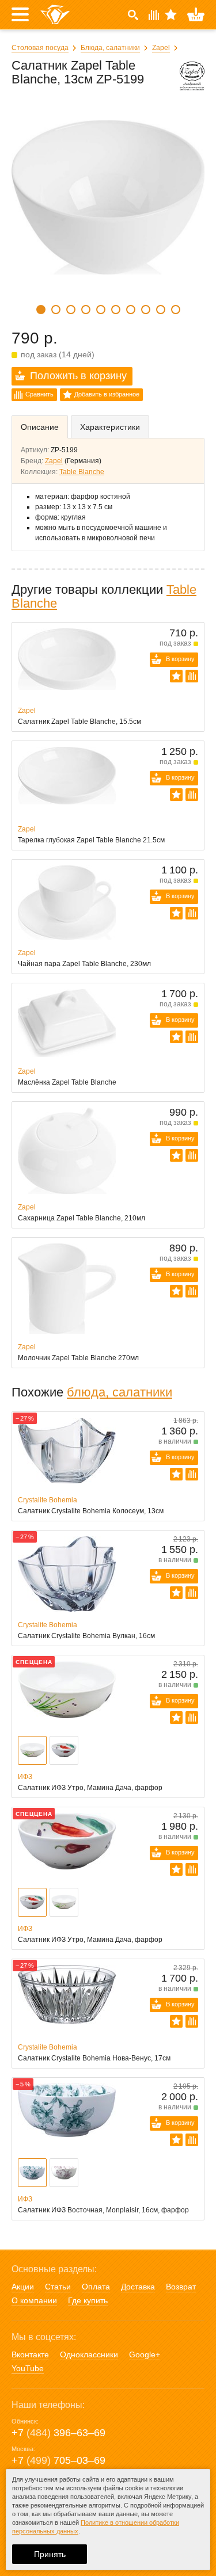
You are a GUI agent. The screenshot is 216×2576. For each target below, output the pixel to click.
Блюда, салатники (110, 48)
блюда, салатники (120, 1392)
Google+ (145, 2354)
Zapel (161, 48)
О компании (34, 2300)
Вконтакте (30, 2354)
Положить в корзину (78, 376)
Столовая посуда (40, 48)
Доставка (138, 2287)
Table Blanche (82, 472)
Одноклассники (89, 2354)
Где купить (88, 2300)
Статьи (58, 2287)
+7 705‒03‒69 (58, 2460)
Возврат (181, 2287)
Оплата (96, 2287)
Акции (23, 2287)
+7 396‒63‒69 (58, 2433)
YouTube (28, 2368)
